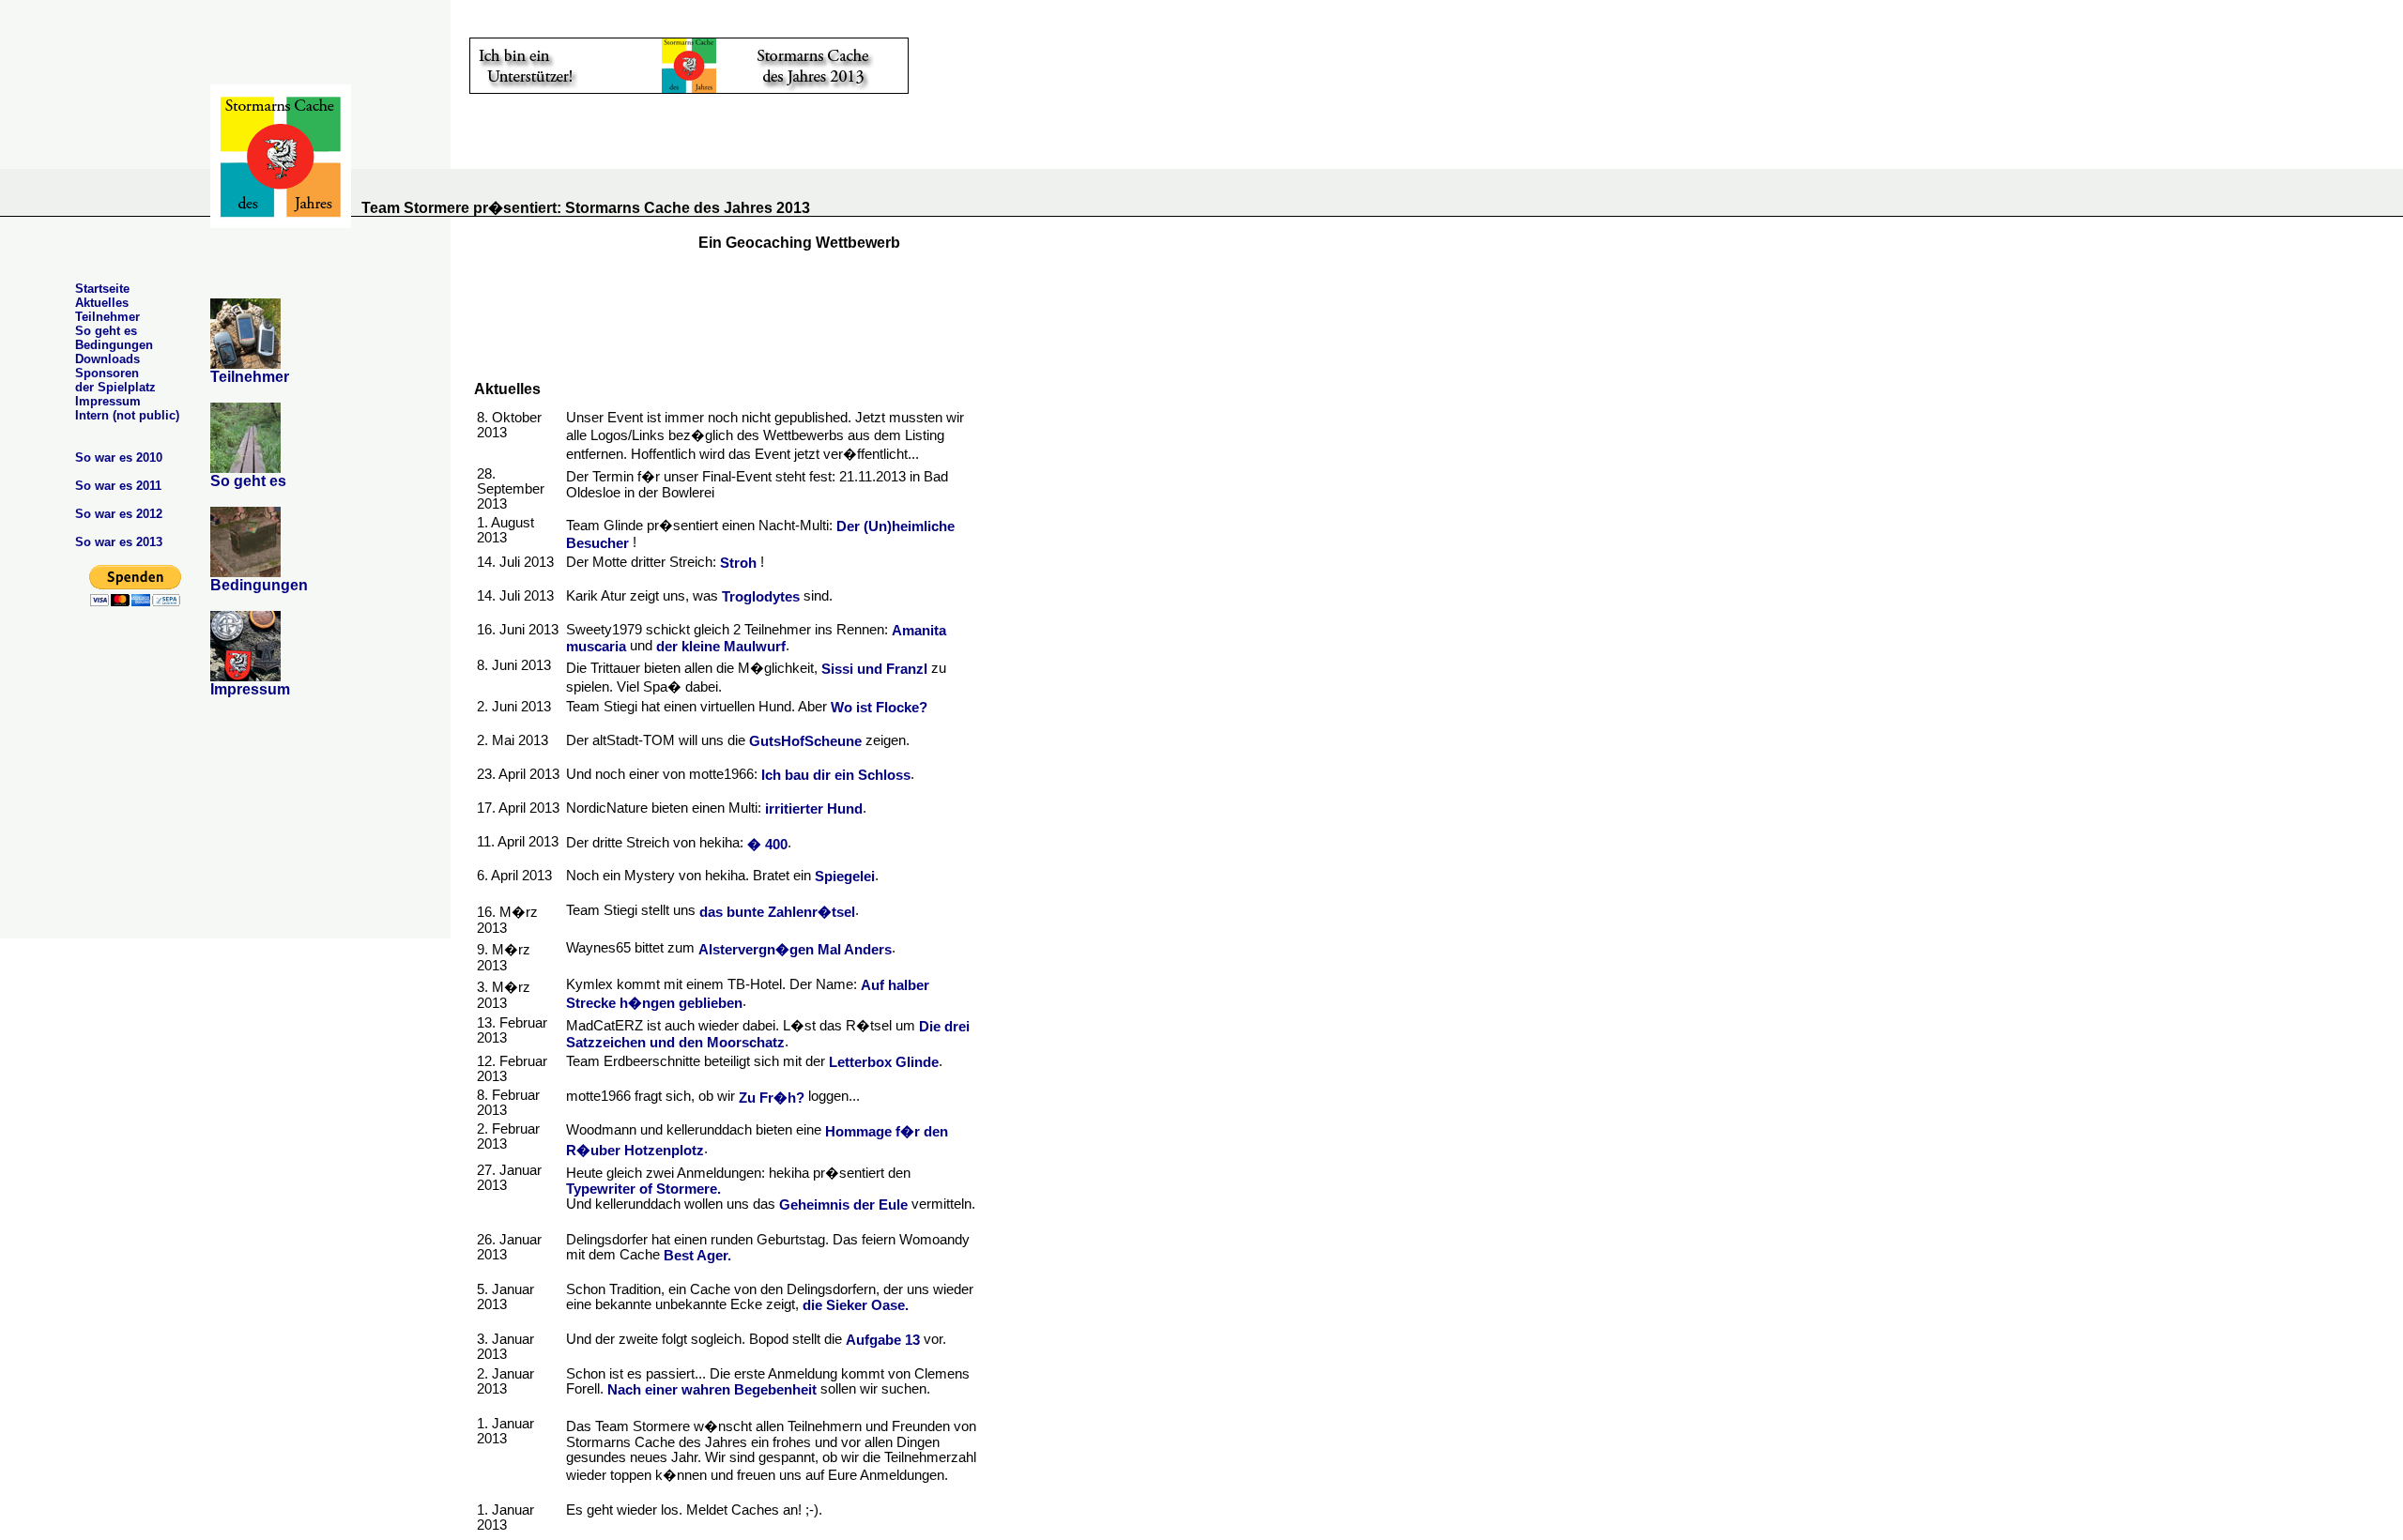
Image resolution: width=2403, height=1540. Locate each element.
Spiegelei (845, 877)
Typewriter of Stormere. (643, 1189)
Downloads (107, 359)
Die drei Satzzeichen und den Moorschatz (768, 1035)
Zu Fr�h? (772, 1098)
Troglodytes (761, 597)
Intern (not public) (127, 415)
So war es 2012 (119, 514)
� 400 (767, 845)
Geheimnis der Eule (843, 1206)
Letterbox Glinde (884, 1063)
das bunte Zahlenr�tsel (777, 912)
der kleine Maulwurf (721, 647)
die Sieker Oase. (856, 1305)
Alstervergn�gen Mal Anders (795, 950)
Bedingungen (114, 345)
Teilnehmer (107, 317)
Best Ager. (697, 1256)
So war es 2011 (118, 486)
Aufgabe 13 (883, 1340)
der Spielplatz (115, 387)
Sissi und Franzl (874, 669)
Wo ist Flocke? (879, 708)
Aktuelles (102, 303)
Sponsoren (107, 373)
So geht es (106, 331)
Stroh (736, 563)
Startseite (102, 289)
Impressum (108, 401)
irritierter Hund (814, 809)
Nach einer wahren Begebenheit (712, 1390)
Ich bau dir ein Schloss (836, 775)
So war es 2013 (119, 542)
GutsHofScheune (805, 741)
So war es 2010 (119, 457)
